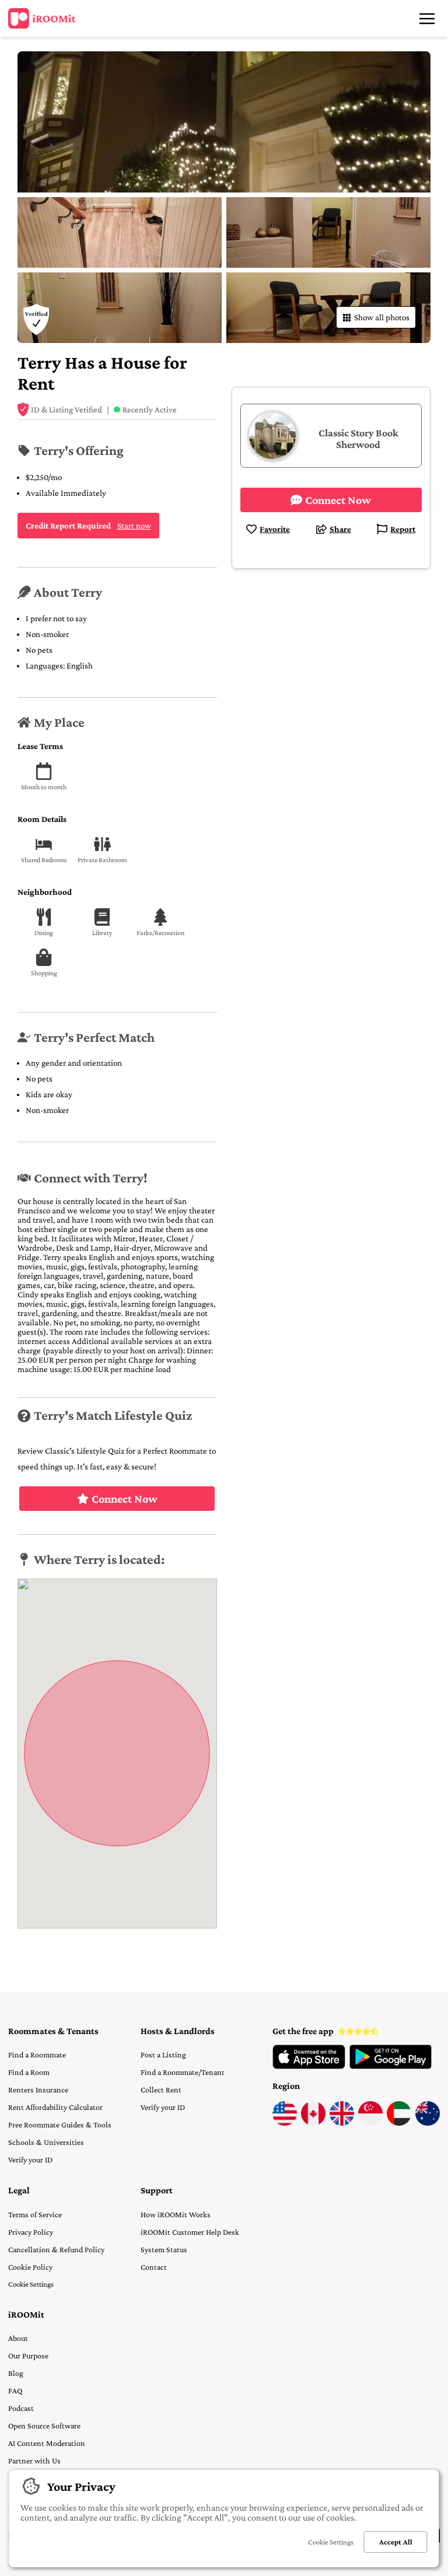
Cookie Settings (31, 2284)
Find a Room (29, 2072)
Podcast (21, 2408)
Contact (154, 2267)
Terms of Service (35, 2214)
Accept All (396, 2542)
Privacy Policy (31, 2232)
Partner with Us (34, 2460)
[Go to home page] (42, 19)
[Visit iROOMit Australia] (428, 2123)
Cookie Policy (30, 2267)
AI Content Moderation (47, 2443)
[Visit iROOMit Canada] (313, 2123)
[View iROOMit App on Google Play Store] (391, 2066)
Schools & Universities (46, 2142)
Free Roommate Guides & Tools (60, 2124)
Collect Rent (161, 2089)
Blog (16, 2373)
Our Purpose (28, 2355)
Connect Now (125, 1499)
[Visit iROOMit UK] (342, 2123)
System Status (164, 2249)
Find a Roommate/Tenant (183, 2072)
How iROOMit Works (176, 2214)
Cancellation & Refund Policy (56, 2249)
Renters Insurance (38, 2089)
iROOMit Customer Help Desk (190, 2232)
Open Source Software (44, 2425)
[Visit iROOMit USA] (285, 2123)
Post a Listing (163, 2054)
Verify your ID (30, 2159)
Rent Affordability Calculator (55, 2107)
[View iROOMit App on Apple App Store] (309, 2066)
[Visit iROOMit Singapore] (370, 2123)
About (18, 2338)
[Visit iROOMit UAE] (399, 2123)
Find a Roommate (37, 2054)
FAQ (15, 2390)
